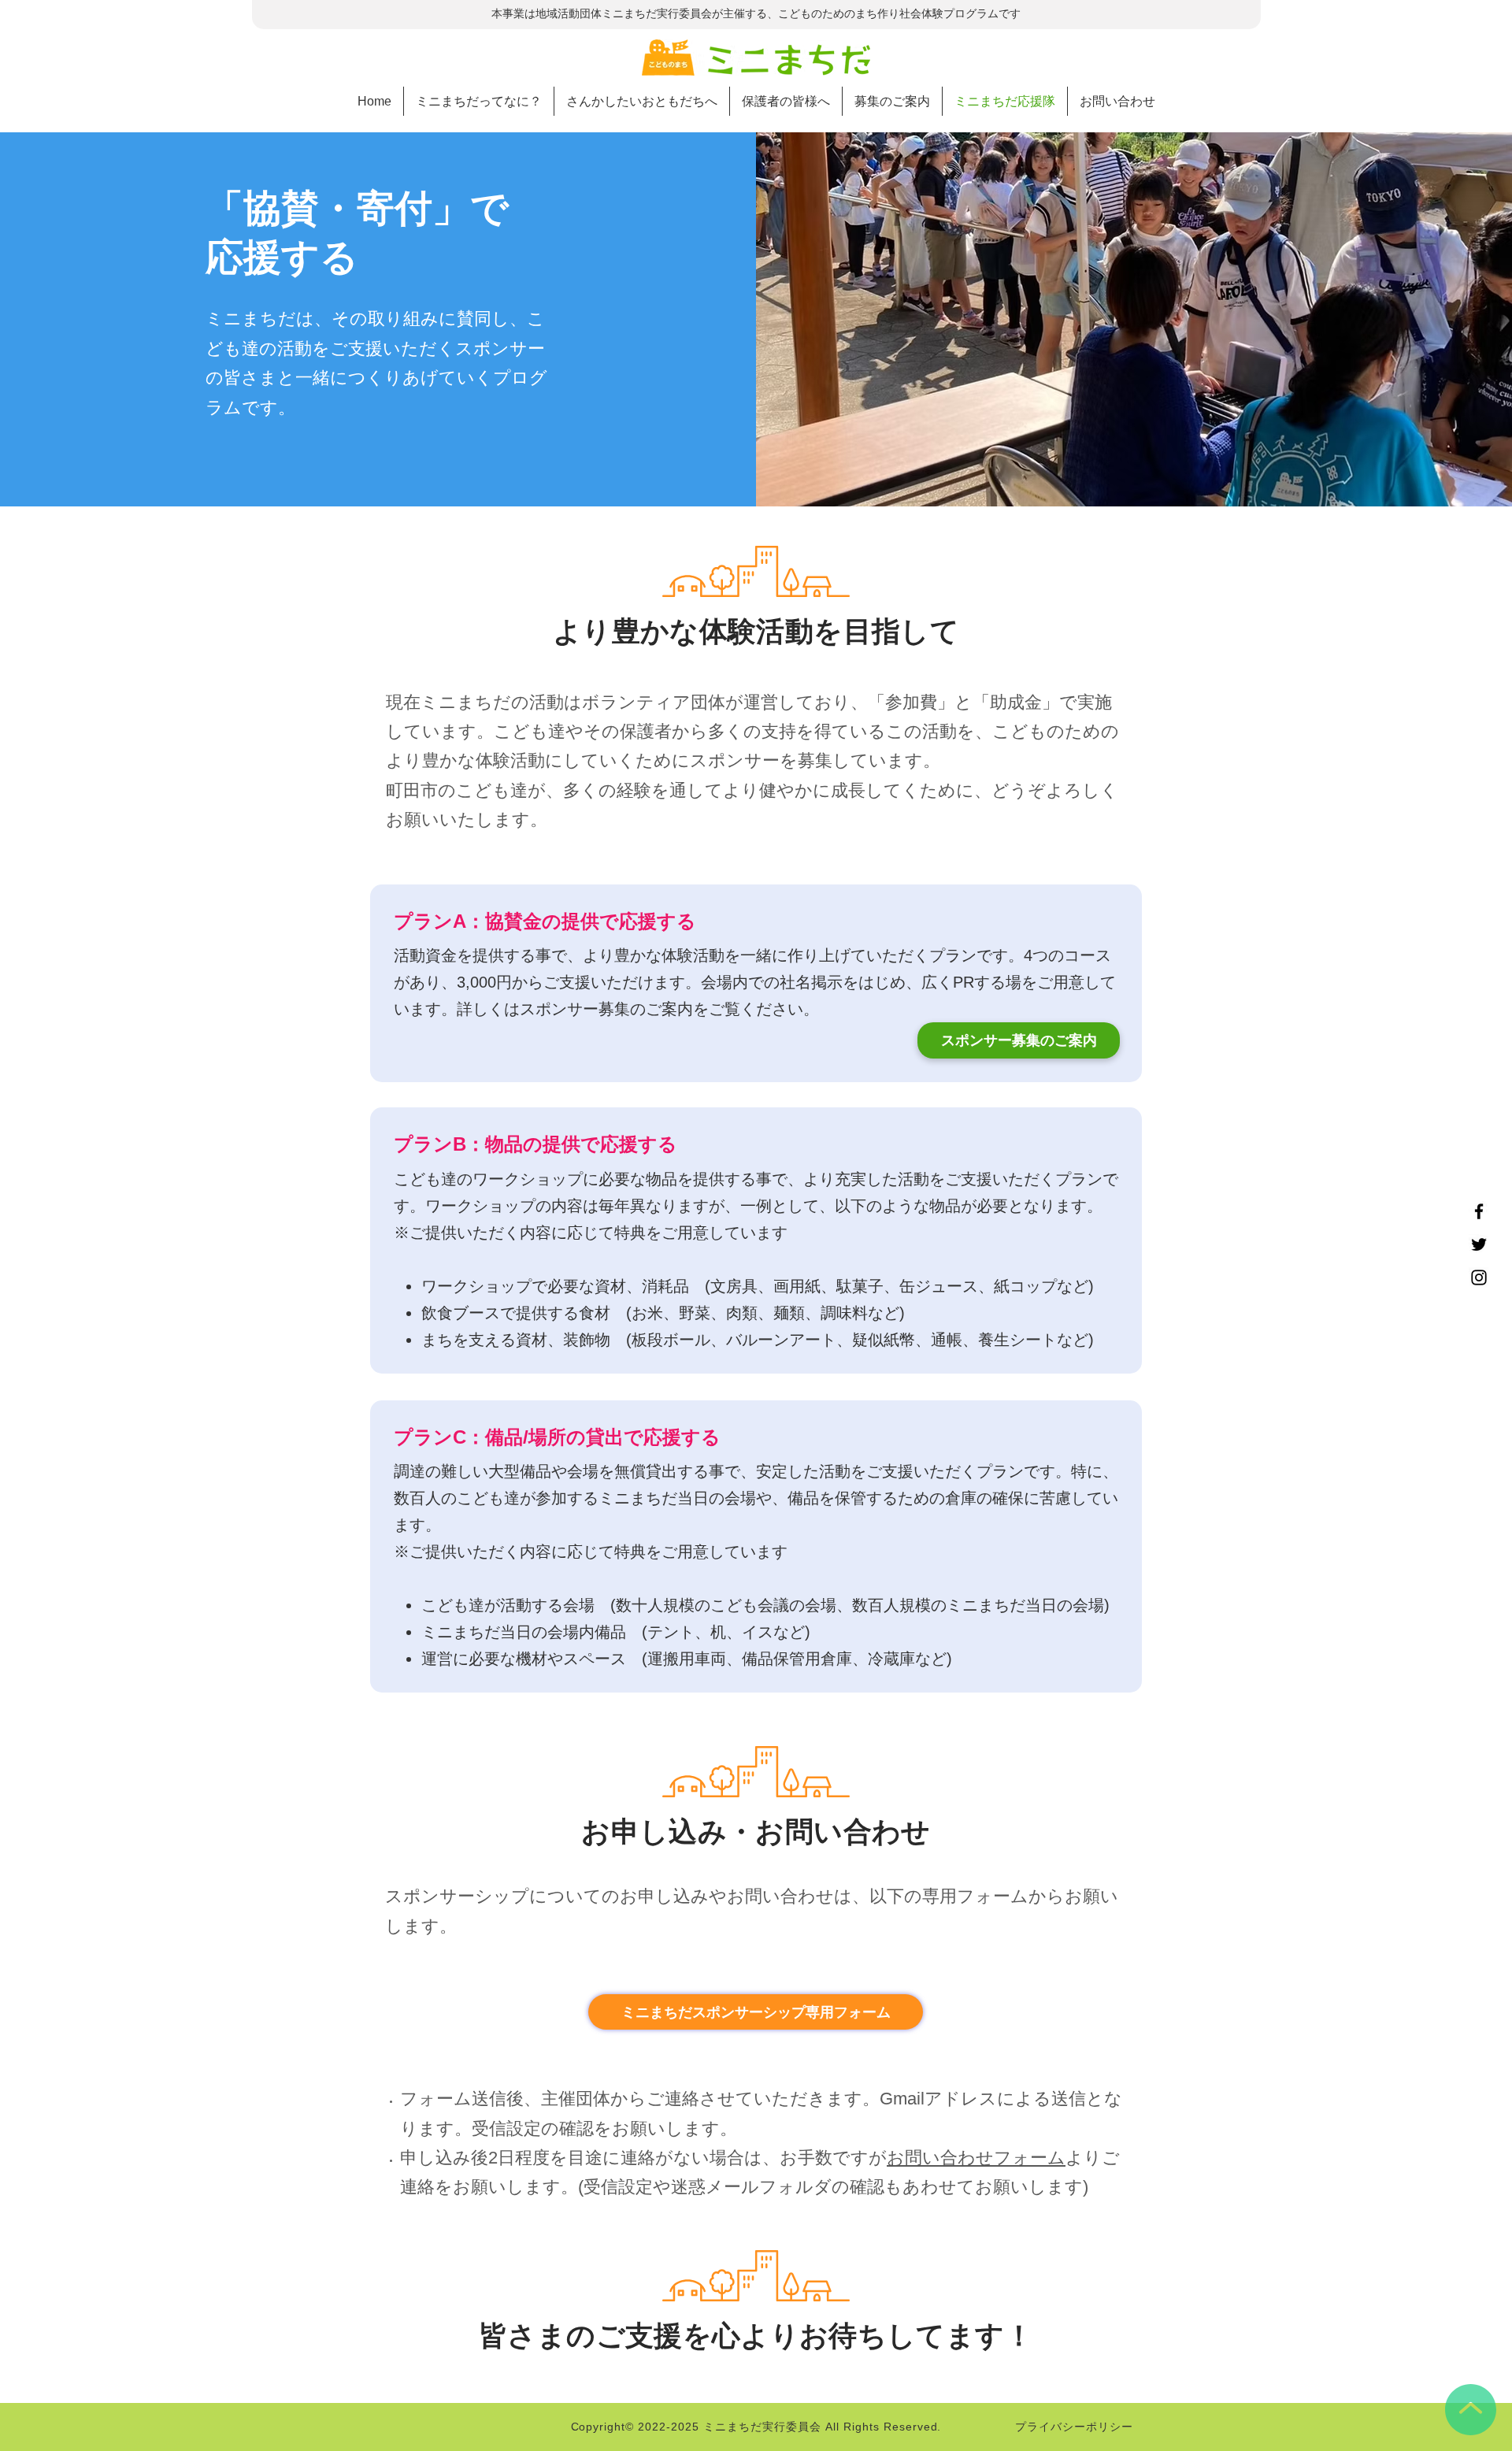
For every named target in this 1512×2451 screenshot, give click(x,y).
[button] (892, 101)
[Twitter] (1479, 1244)
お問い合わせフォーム (976, 2158)
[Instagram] (1479, 1277)
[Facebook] (1479, 1211)
